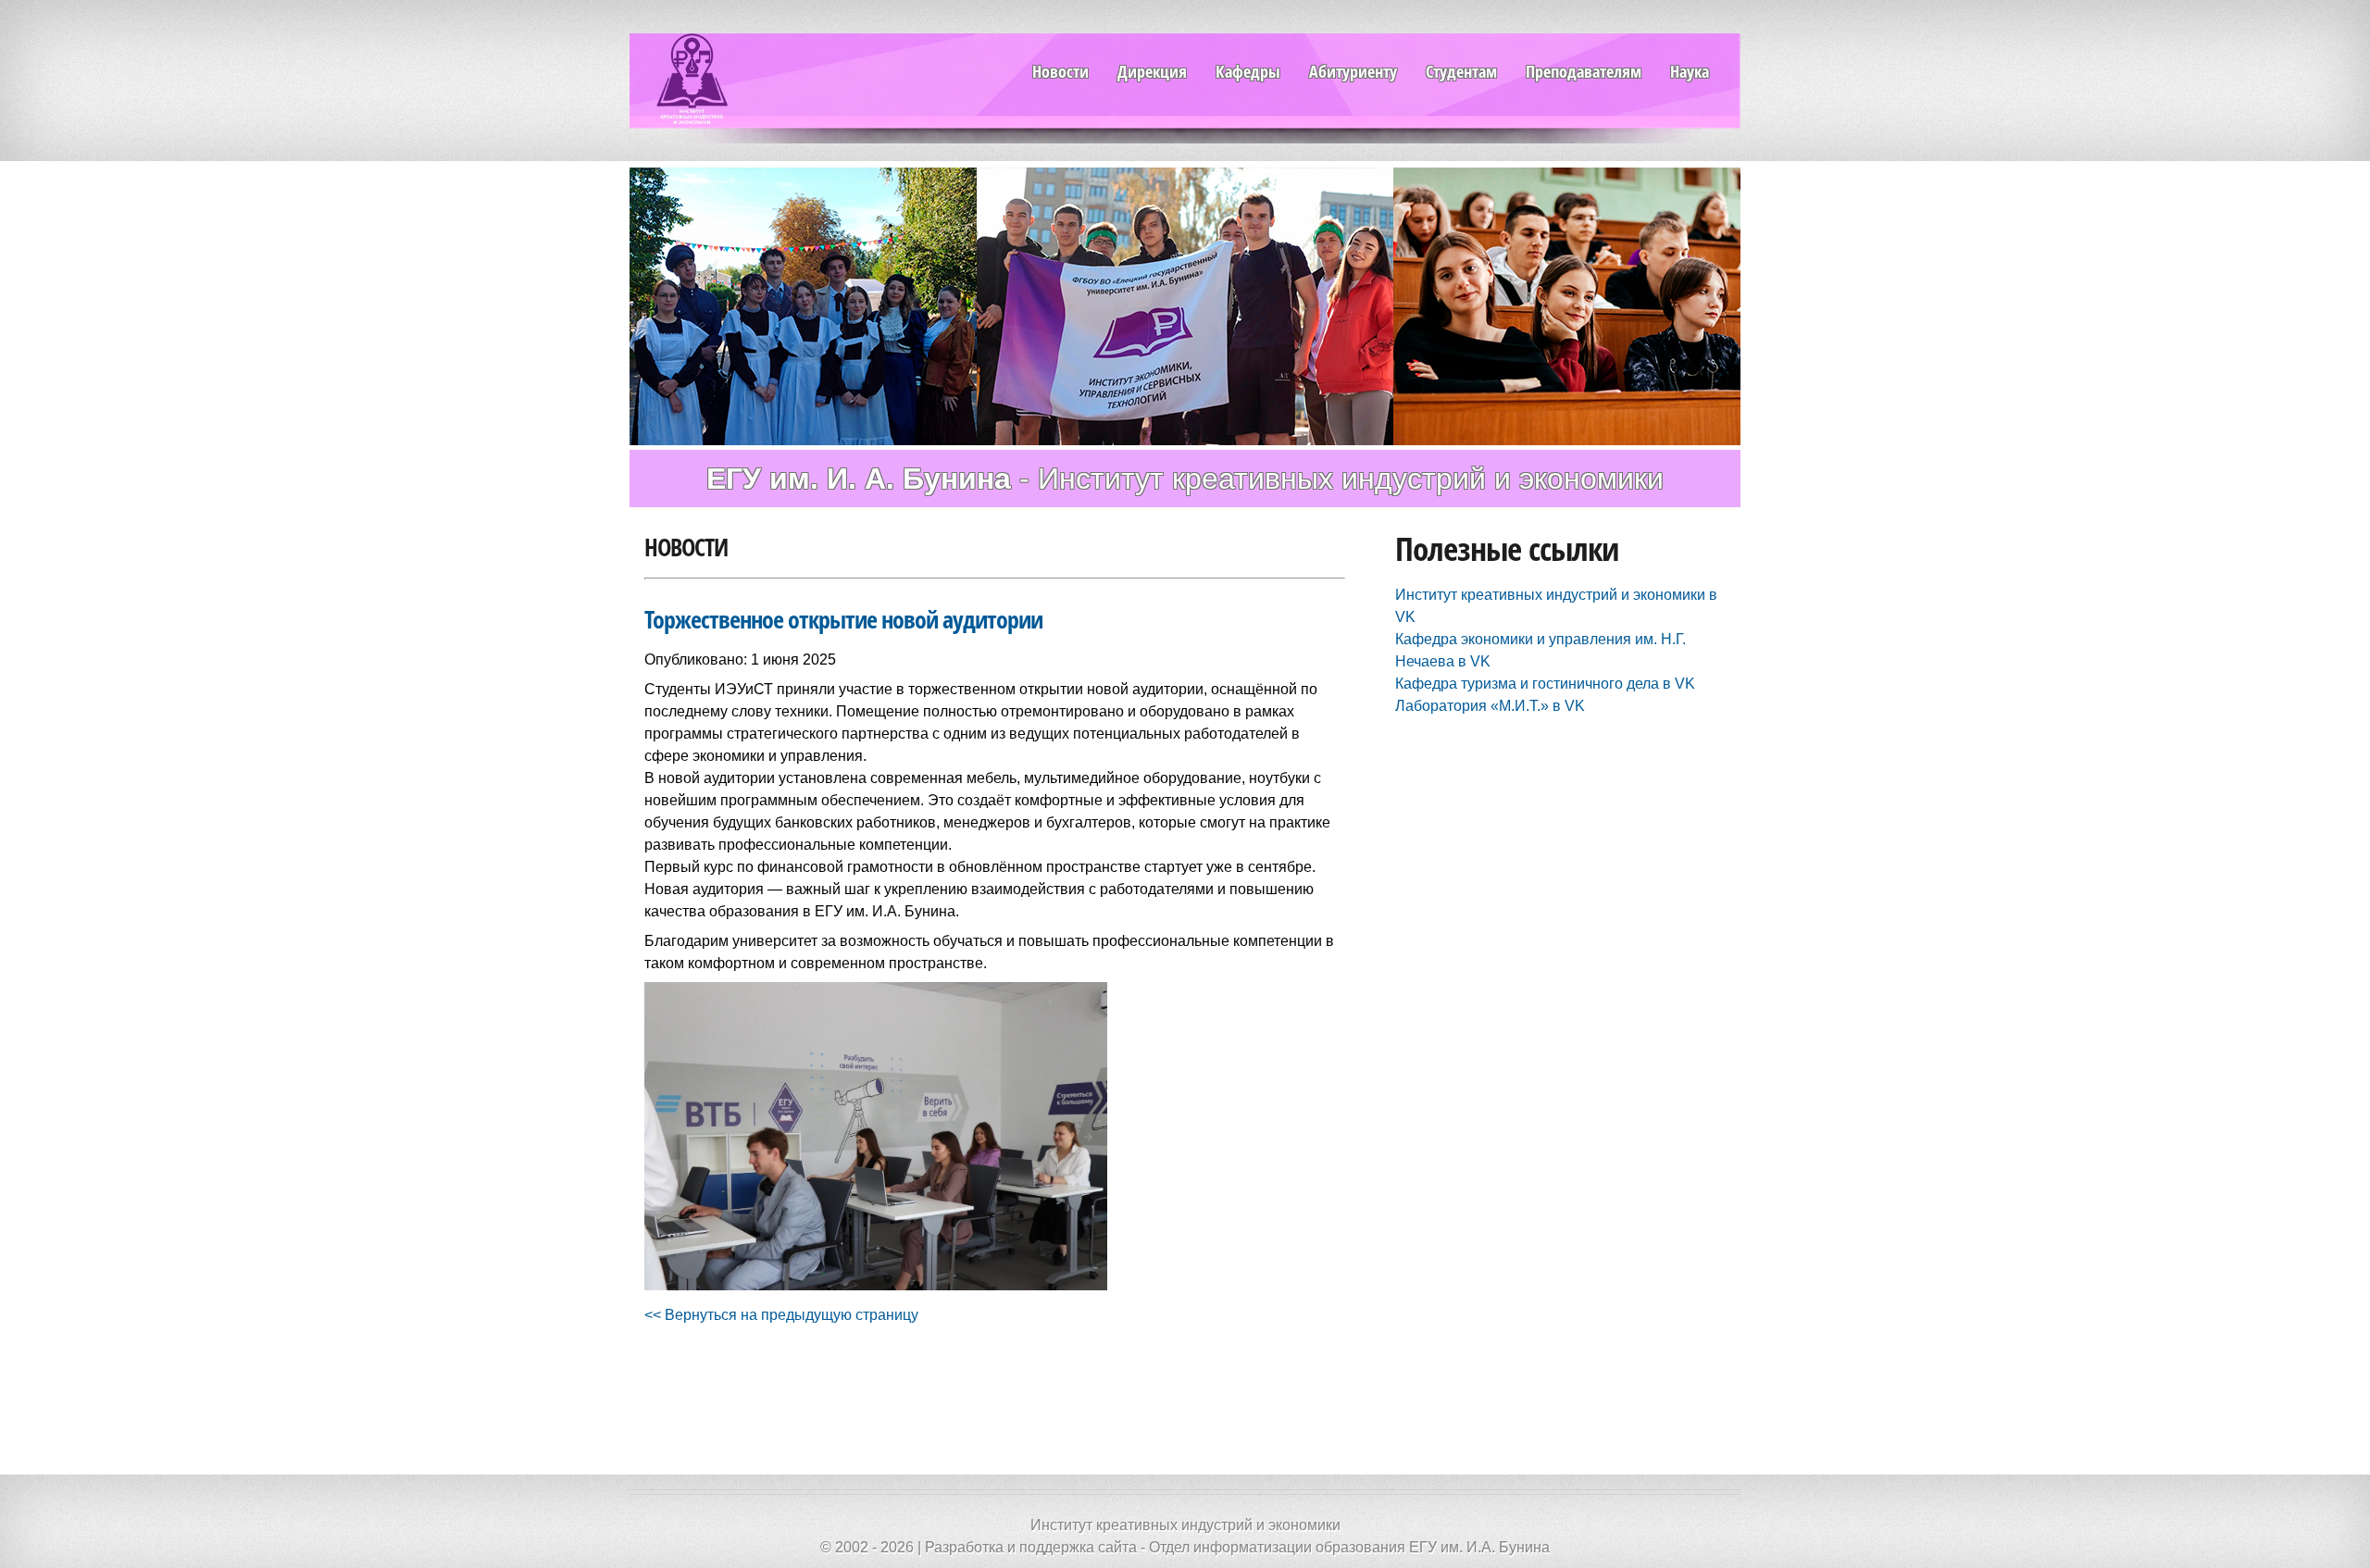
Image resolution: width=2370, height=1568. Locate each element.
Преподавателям (1584, 71)
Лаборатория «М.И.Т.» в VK (1490, 706)
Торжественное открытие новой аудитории (843, 620)
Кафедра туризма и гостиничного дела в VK (1545, 684)
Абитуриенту (1353, 71)
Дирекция (1152, 71)
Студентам (1461, 71)
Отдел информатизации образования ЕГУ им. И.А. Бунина (1349, 1547)
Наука (1690, 71)
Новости (1060, 71)
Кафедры (1248, 71)
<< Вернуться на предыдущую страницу (781, 1315)
